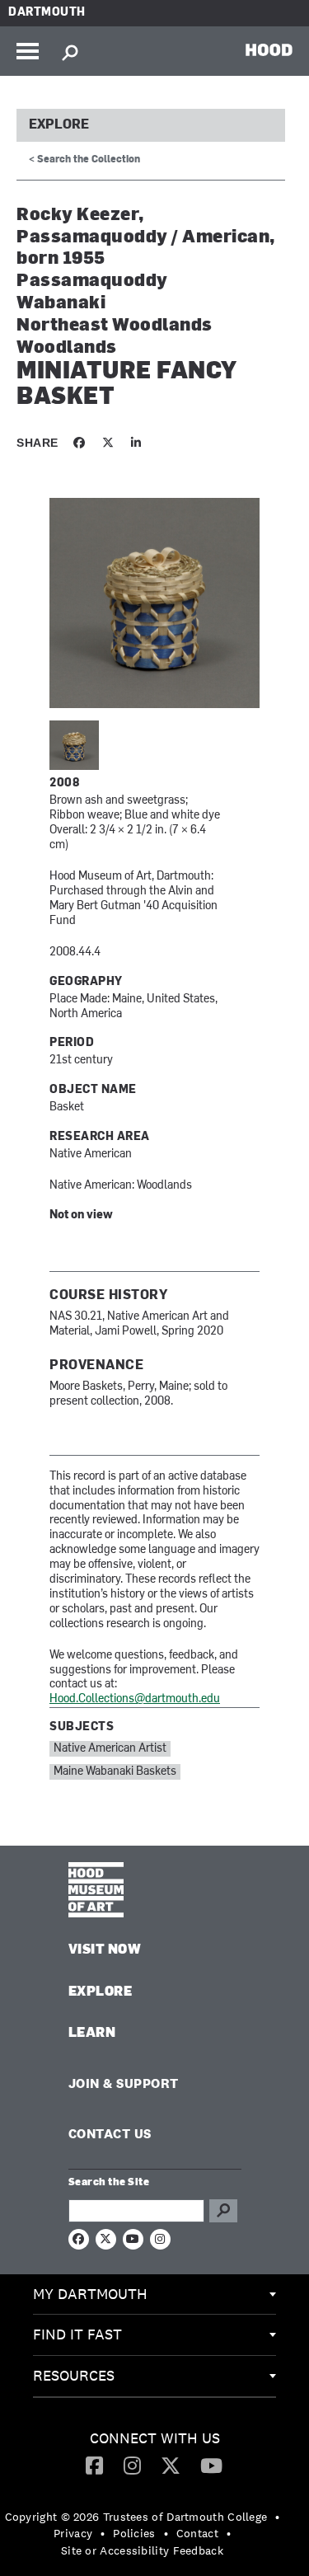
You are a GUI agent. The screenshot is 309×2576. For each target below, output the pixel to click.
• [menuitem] (277, 2517)
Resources (74, 2375)
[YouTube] (211, 2465)
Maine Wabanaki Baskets (115, 1772)
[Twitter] (171, 2465)
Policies (134, 2533)
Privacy (73, 2533)
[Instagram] (132, 2465)
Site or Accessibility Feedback (142, 2550)
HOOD (269, 49)
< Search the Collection (84, 160)
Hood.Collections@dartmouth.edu (135, 1699)
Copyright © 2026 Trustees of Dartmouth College (136, 2517)
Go (223, 2211)
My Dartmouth (90, 2294)
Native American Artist (110, 1749)
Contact (197, 2533)
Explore (59, 125)
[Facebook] (94, 2465)
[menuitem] (154, 2295)
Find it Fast (77, 2334)
